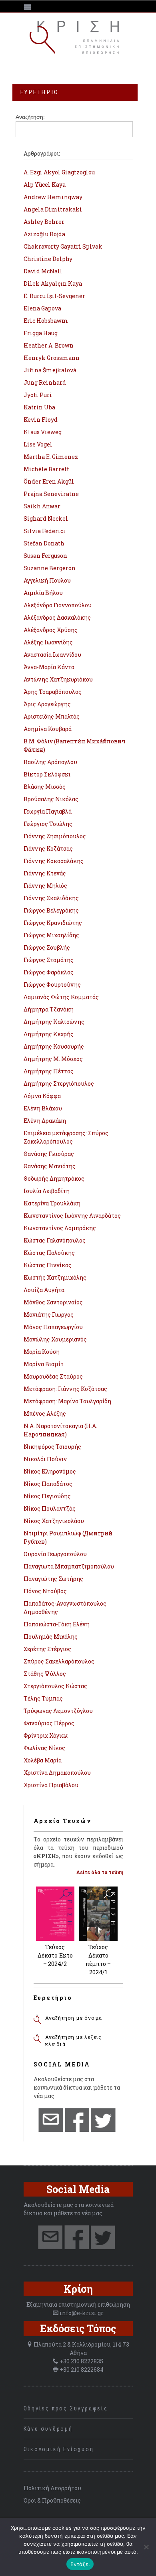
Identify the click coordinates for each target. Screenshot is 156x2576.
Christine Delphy (48, 259)
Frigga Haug (41, 333)
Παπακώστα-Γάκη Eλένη (57, 1624)
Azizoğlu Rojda (44, 234)
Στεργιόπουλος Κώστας (55, 1686)
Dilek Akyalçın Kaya (53, 283)
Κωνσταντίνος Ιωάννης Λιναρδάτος (72, 1216)
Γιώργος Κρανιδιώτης (53, 923)
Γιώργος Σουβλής (47, 947)
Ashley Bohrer (44, 222)
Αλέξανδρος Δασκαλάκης (57, 617)
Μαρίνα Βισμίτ (44, 1364)
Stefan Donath (44, 543)
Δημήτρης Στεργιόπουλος (59, 1084)
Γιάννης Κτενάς (45, 873)
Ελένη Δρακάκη (45, 1121)
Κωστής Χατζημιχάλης (55, 1277)
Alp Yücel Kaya (45, 185)
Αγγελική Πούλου (47, 580)
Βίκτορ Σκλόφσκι (47, 774)
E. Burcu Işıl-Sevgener (54, 296)
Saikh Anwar (42, 506)
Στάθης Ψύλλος (45, 1674)
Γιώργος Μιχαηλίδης (51, 935)
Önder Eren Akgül (49, 481)
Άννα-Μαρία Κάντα (49, 667)
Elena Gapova (42, 308)
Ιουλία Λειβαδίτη (47, 1191)
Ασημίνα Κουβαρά (48, 729)
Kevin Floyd (41, 420)
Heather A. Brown (49, 345)
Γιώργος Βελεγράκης (51, 910)
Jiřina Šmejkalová (50, 370)
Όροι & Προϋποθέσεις (52, 2500)
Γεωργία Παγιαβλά (48, 811)
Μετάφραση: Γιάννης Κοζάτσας (65, 1389)
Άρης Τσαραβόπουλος (53, 692)
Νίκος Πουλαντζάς (50, 1508)
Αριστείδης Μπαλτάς (52, 716)
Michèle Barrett (46, 469)
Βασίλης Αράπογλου (50, 762)
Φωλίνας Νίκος (44, 1748)
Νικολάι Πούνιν (45, 1459)
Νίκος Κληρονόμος (50, 1471)
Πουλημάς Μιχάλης (51, 1637)
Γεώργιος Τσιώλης (48, 824)
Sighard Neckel (46, 519)
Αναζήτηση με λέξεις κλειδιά (74, 2041)
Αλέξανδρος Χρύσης (51, 630)
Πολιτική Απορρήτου (52, 2488)
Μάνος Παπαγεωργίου (53, 1327)
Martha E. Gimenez (51, 457)
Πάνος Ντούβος (45, 1591)
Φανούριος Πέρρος (49, 1723)
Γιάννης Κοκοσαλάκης (54, 861)
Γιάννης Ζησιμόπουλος (55, 836)
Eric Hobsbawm (46, 321)
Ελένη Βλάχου (43, 1108)
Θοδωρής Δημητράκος (54, 1178)
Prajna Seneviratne (51, 494)
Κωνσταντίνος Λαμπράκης (60, 1228)
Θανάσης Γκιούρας (49, 1154)
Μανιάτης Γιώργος (49, 1315)
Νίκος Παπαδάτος (48, 1484)
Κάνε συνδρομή (48, 2429)
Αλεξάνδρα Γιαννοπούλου (58, 605)
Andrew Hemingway (53, 197)
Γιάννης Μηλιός (45, 886)
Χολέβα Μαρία (43, 1760)
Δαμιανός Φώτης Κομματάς (61, 997)
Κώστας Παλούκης (49, 1253)
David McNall (43, 271)
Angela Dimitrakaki (53, 209)
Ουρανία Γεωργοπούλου (55, 1554)
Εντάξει (80, 2564)
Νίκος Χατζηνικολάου (54, 1521)
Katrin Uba (39, 407)
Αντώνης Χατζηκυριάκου (58, 679)
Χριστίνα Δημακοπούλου (57, 1773)
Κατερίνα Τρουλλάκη (52, 1203)
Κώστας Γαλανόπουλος (55, 1240)
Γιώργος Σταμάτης (49, 960)
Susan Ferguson (45, 556)
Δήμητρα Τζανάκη (49, 1009)
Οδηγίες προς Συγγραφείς (66, 2408)
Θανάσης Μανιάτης (50, 1166)
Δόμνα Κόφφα (42, 1096)
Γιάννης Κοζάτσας (48, 848)
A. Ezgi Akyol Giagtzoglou (59, 172)
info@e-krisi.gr (82, 2313)
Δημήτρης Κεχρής (49, 1034)
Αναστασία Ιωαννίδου (52, 655)
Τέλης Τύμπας (43, 1698)
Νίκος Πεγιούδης (47, 1496)
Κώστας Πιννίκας (48, 1265)
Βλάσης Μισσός (45, 787)
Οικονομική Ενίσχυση (59, 2449)
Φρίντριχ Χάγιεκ (46, 1735)
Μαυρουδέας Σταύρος (53, 1376)
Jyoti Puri (38, 395)
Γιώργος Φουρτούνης (52, 985)
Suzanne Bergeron (50, 568)
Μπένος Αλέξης (45, 1413)
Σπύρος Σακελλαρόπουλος (59, 1661)
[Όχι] (146, 2547)
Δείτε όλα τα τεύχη (100, 1872)
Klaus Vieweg (43, 432)
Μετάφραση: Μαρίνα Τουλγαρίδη (67, 1401)
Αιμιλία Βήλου (43, 593)
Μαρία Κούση (42, 1352)
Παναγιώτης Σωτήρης (53, 1579)
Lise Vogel (38, 444)
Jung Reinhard (45, 382)
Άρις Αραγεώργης (47, 704)
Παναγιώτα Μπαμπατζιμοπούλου (69, 1566)
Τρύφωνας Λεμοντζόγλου (58, 1711)
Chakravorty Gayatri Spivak (63, 246)
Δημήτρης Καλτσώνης (54, 1022)
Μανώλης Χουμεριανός (55, 1339)
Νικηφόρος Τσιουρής (52, 1447)
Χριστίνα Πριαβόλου (51, 1785)
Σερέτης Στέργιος (47, 1649)
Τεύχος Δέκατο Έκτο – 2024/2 (55, 1955)
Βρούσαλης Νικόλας (51, 799)
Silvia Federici (45, 531)
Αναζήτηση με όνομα (74, 2018)
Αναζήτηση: (30, 117)
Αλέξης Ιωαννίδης (48, 642)
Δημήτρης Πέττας (49, 1071)
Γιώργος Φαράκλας (49, 972)
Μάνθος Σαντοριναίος (53, 1302)
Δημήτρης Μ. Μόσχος (53, 1059)
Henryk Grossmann (52, 358)
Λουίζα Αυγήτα (44, 1290)
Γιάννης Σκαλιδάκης (51, 898)
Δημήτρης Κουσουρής (54, 1046)
